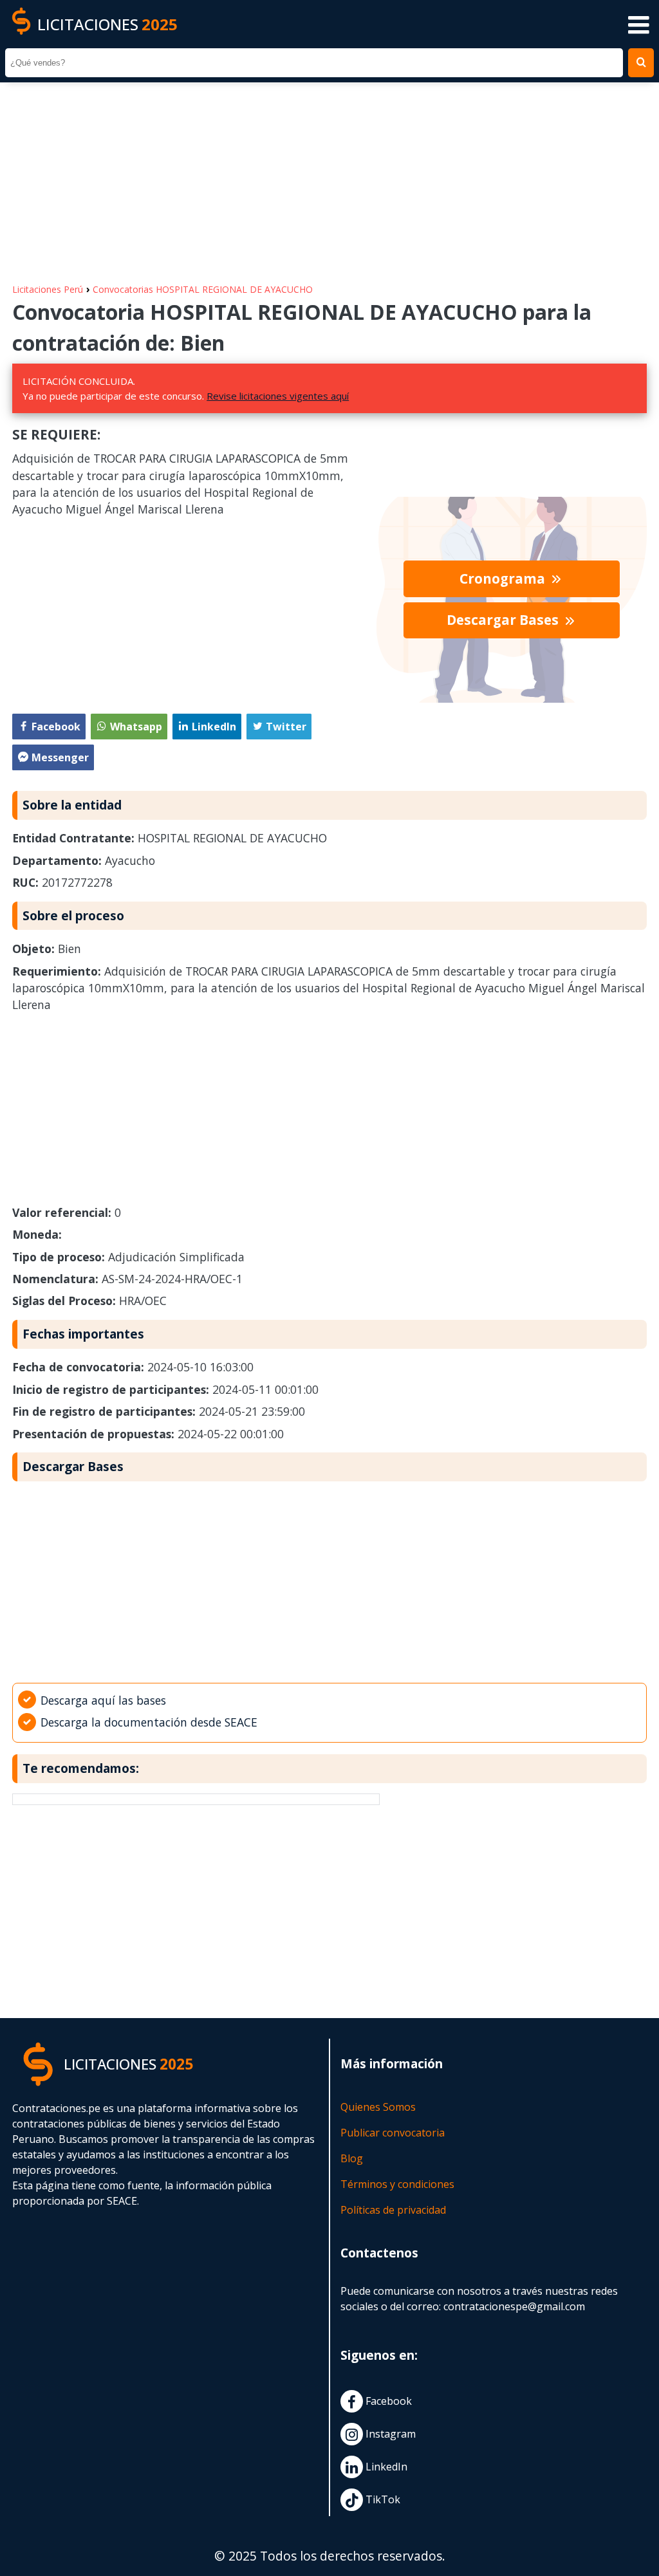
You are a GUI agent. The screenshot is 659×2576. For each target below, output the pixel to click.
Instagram (389, 2434)
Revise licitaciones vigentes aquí (278, 396)
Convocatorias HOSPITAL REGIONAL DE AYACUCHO (203, 289)
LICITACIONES (107, 24)
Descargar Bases (504, 620)
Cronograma (504, 579)
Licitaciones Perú (48, 289)
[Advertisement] (329, 176)
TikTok (382, 2500)
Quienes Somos (378, 2107)
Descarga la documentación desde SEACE (149, 1722)
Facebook (387, 2402)
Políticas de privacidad (393, 2210)
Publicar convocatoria (393, 2133)
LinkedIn (385, 2467)
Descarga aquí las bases (103, 1700)
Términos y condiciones (397, 2184)
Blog (352, 2158)
